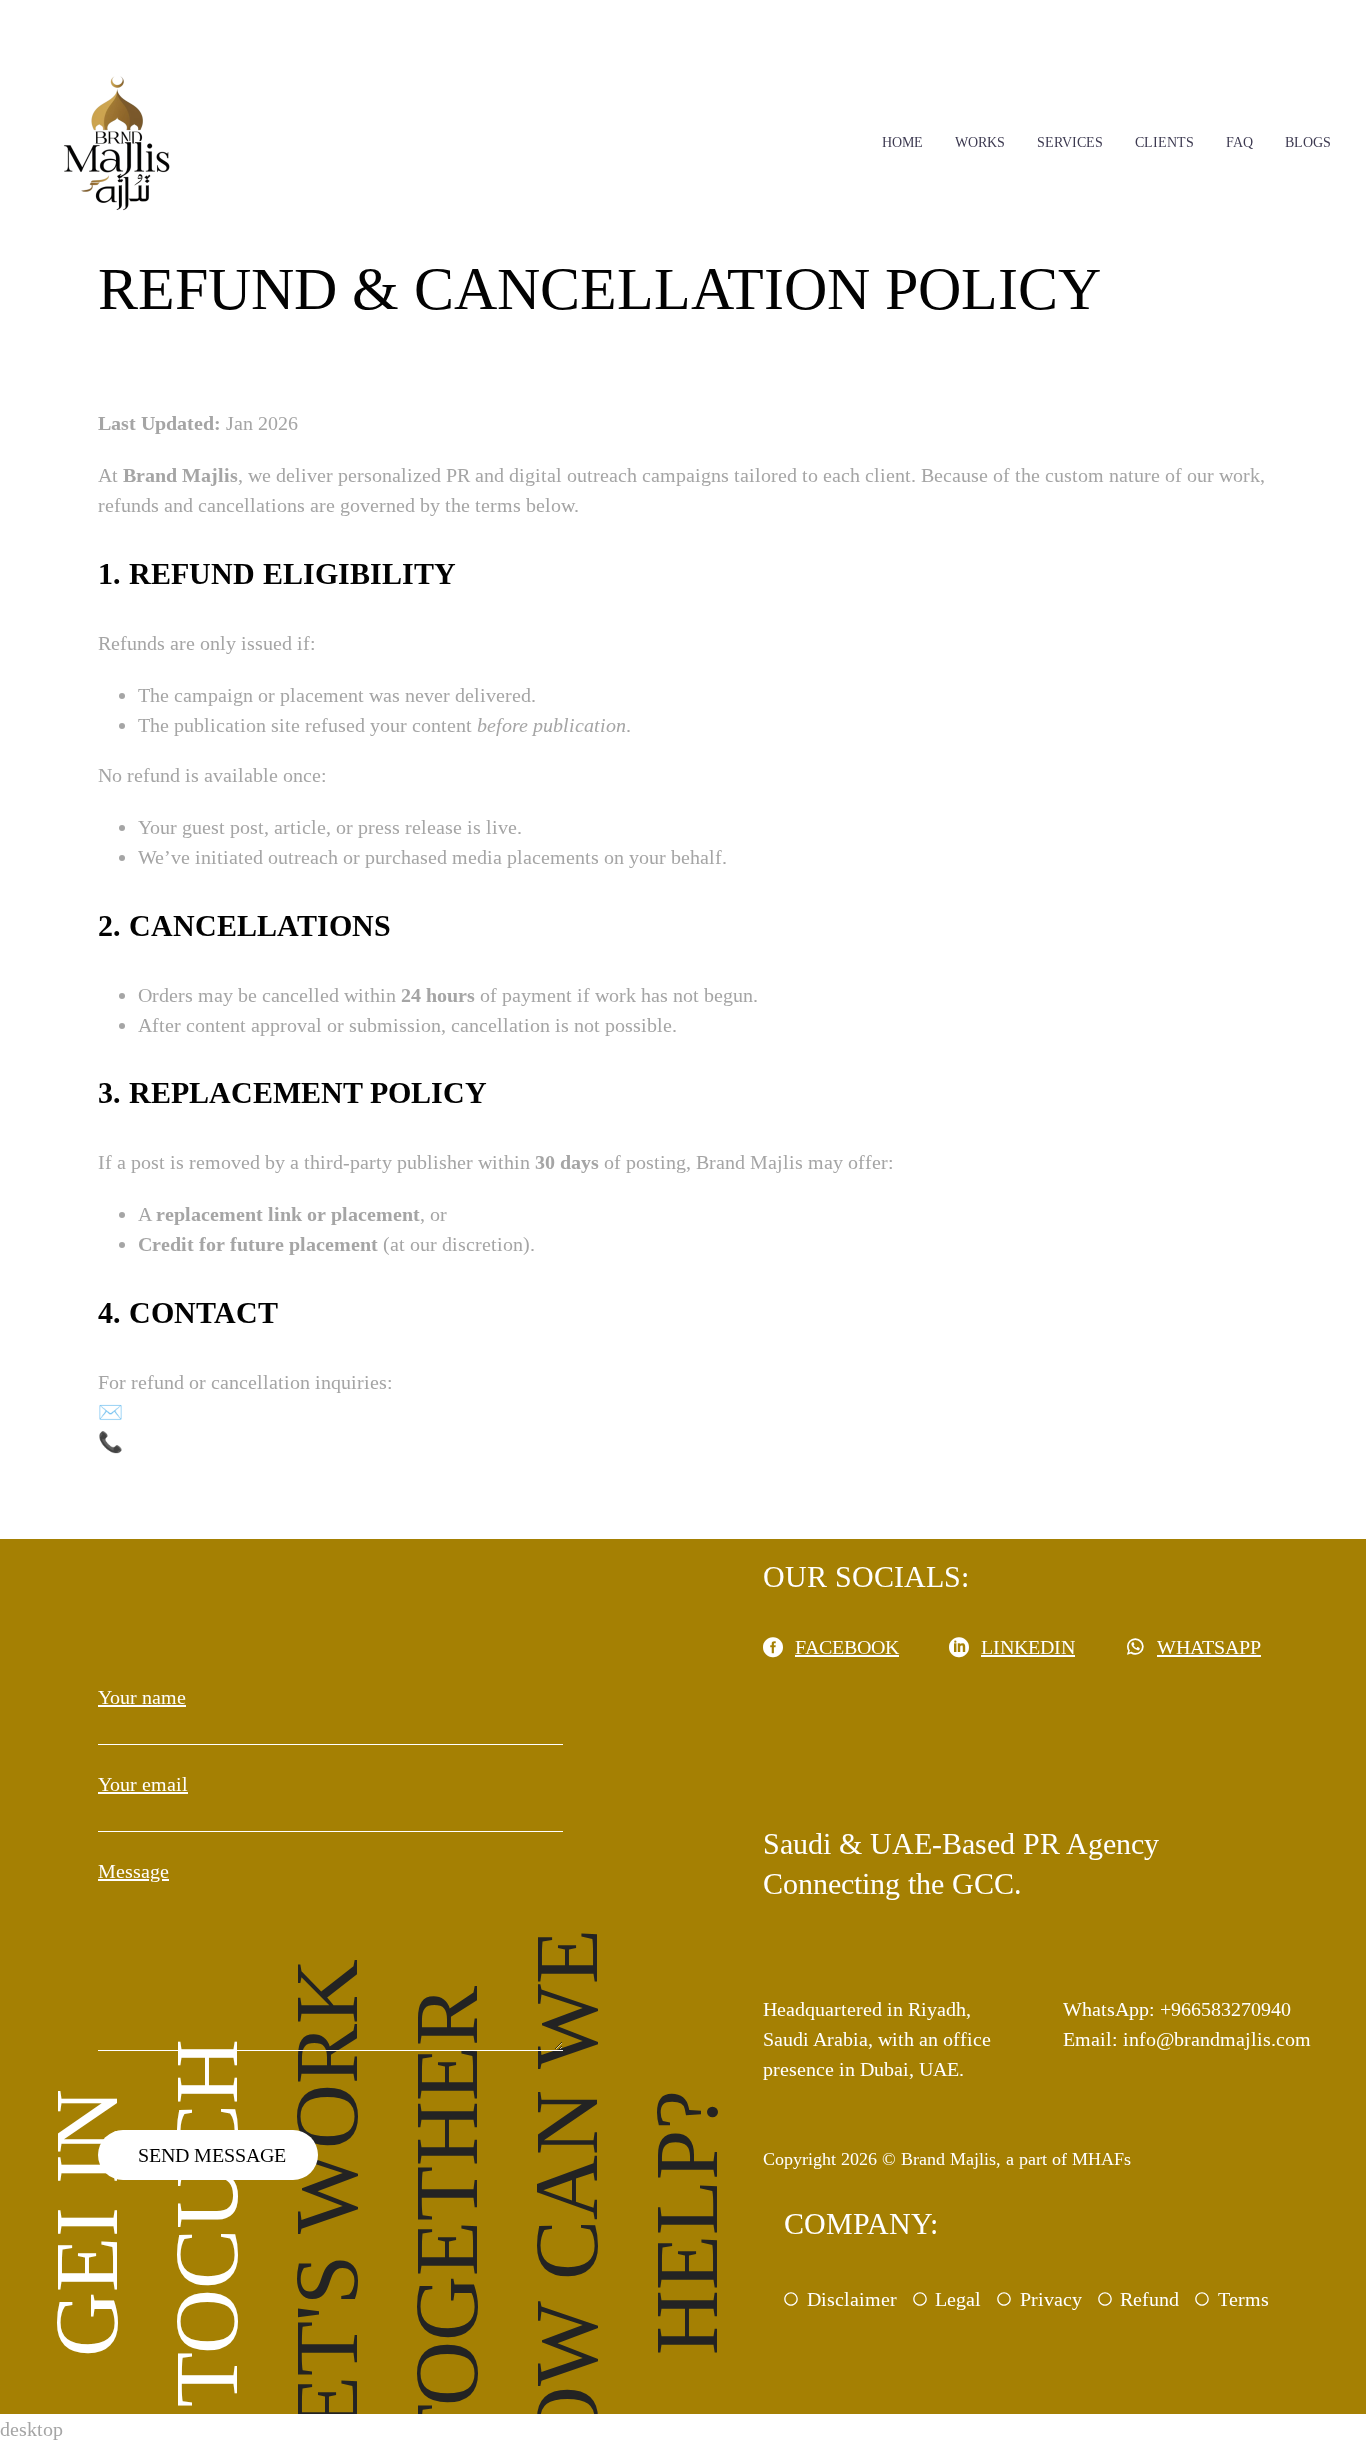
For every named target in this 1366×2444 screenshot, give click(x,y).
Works (980, 142)
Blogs (1308, 142)
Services (1070, 142)
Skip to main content (84, 15)
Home (902, 142)
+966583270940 (193, 1442)
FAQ (1239, 142)
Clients (1164, 142)
